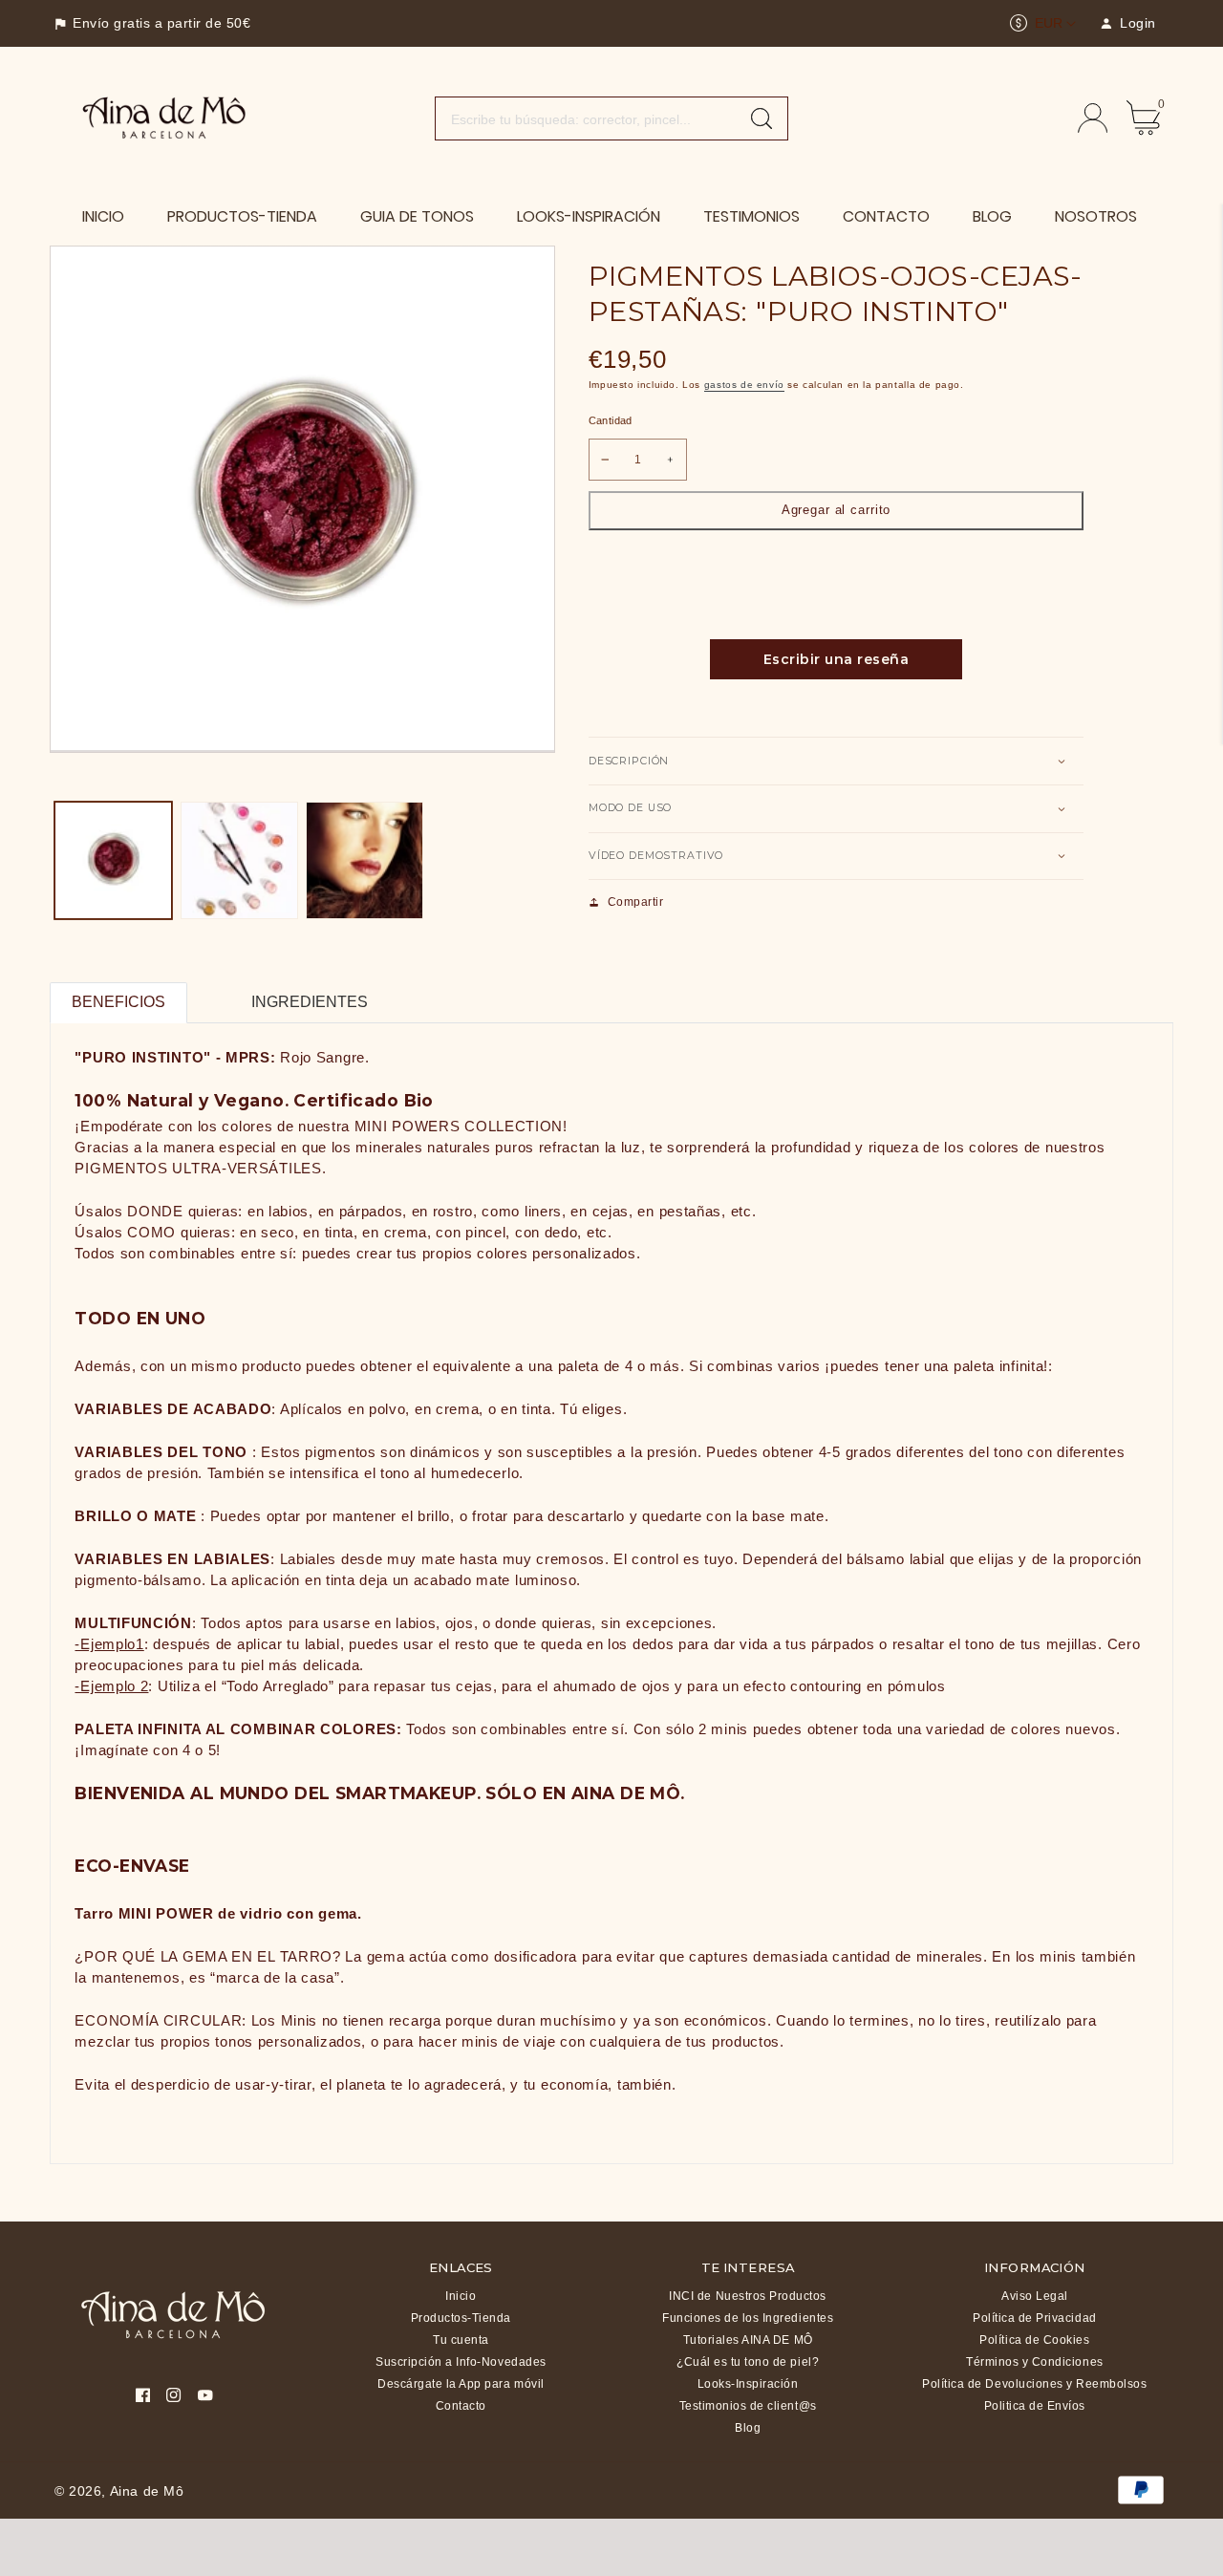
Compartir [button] (636, 902)
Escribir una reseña (837, 659)
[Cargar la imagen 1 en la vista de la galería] (113, 860)
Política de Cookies (1034, 2340)
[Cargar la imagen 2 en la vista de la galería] (239, 860)
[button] (836, 761)
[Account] (1093, 118)
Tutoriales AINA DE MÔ (748, 2340)
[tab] (209, 991)
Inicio (461, 2296)
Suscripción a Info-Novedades (461, 2362)
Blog (748, 2428)
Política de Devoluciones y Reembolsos (1034, 2384)
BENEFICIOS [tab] (118, 1002)
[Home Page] (165, 117)
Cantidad (611, 420)
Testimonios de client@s (748, 2406)
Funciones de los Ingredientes (748, 2318)
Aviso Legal (1035, 2296)
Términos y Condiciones (1034, 2362)
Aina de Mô (147, 2491)
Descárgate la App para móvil (461, 2384)
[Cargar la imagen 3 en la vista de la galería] (365, 860)
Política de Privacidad (1034, 2318)
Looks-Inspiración (748, 2384)
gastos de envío (744, 385)
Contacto (461, 2406)
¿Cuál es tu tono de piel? (748, 2362)
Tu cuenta (461, 2340)
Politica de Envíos (1035, 2406)
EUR (1049, 23)
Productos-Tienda (461, 2318)
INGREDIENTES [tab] (310, 1002)
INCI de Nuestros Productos (747, 2296)
